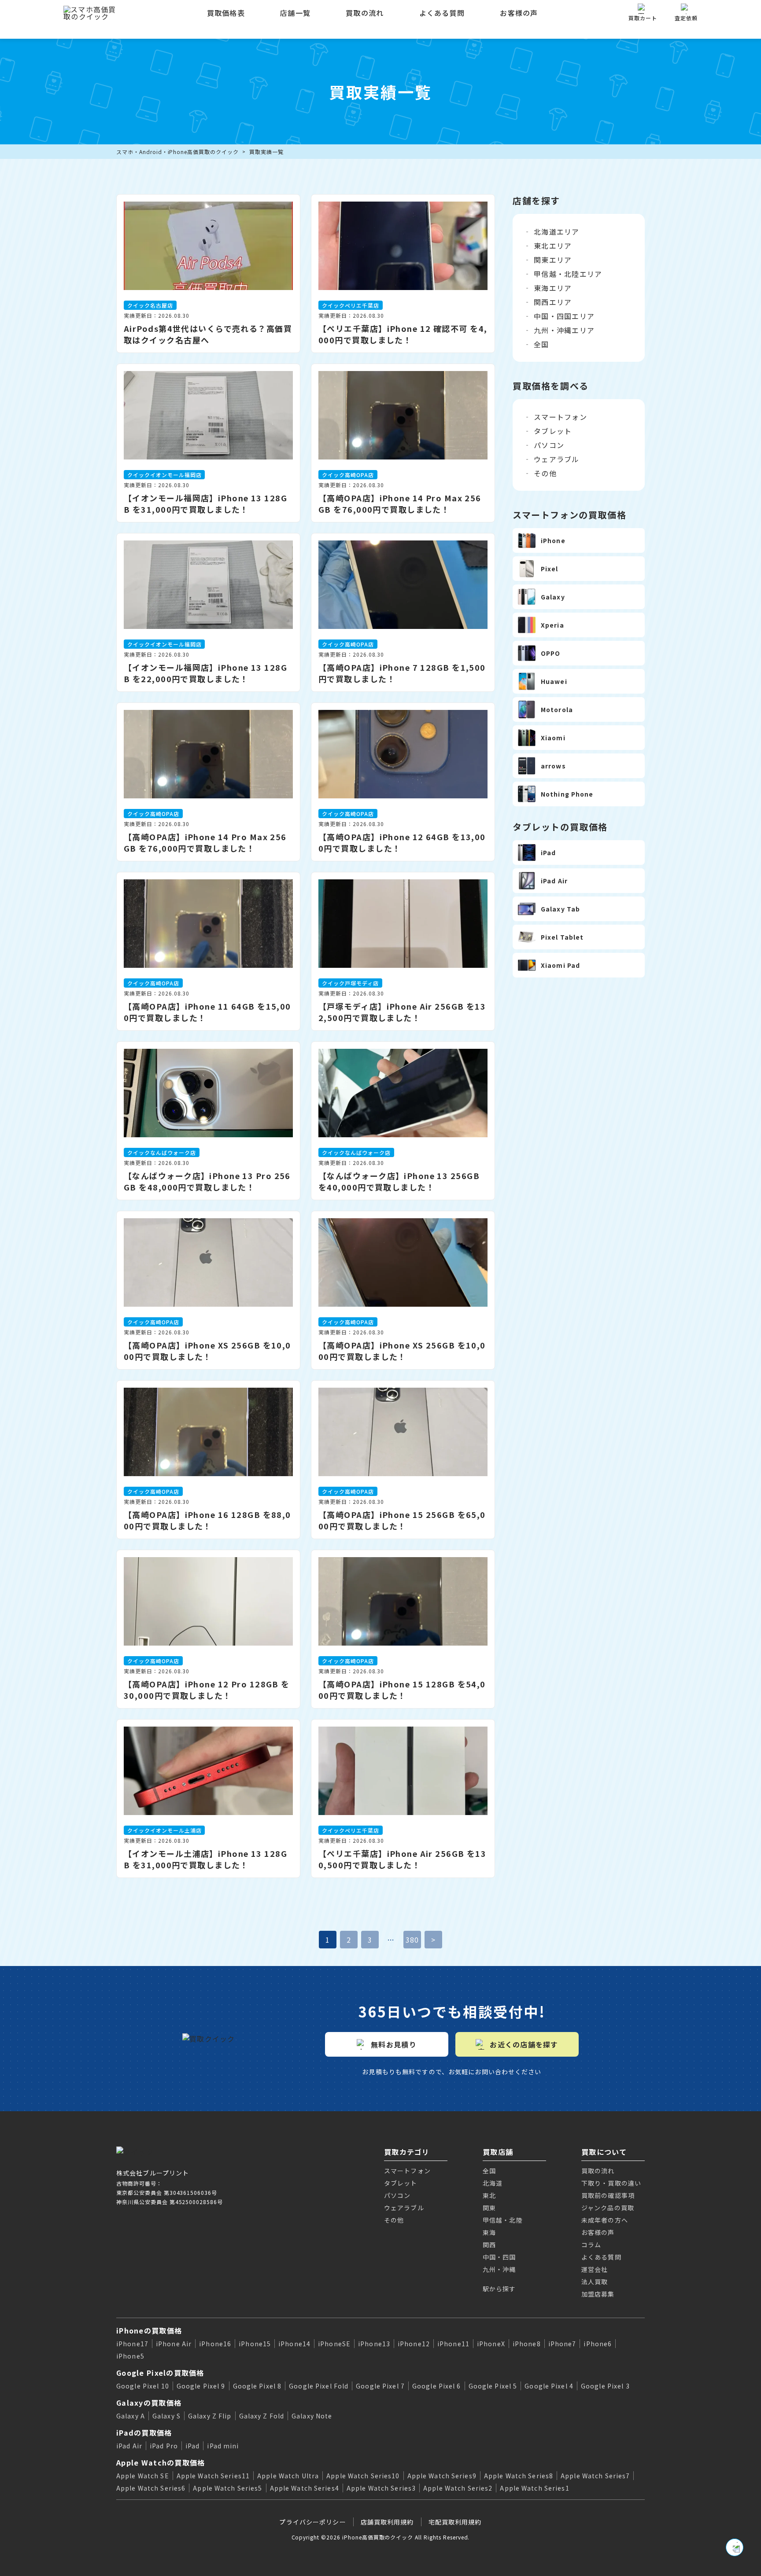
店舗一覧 (295, 13)
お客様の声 (519, 13)
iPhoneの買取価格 (149, 2330)
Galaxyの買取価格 (149, 2403)
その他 (545, 473)
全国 (541, 344)
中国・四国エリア (564, 316)
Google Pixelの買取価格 (160, 2373)
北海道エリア (557, 232)
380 (412, 1940)
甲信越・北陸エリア (568, 274)
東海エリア (553, 288)
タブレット (553, 431)
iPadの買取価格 (144, 2433)
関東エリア (553, 260)
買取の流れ (365, 13)
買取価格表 (226, 13)
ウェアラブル (557, 459)
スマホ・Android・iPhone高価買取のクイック (177, 152)
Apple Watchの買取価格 (161, 2462)
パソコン (549, 445)
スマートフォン (560, 417)
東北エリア (553, 246)
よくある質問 (442, 13)
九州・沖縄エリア (564, 330)
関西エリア (553, 302)
